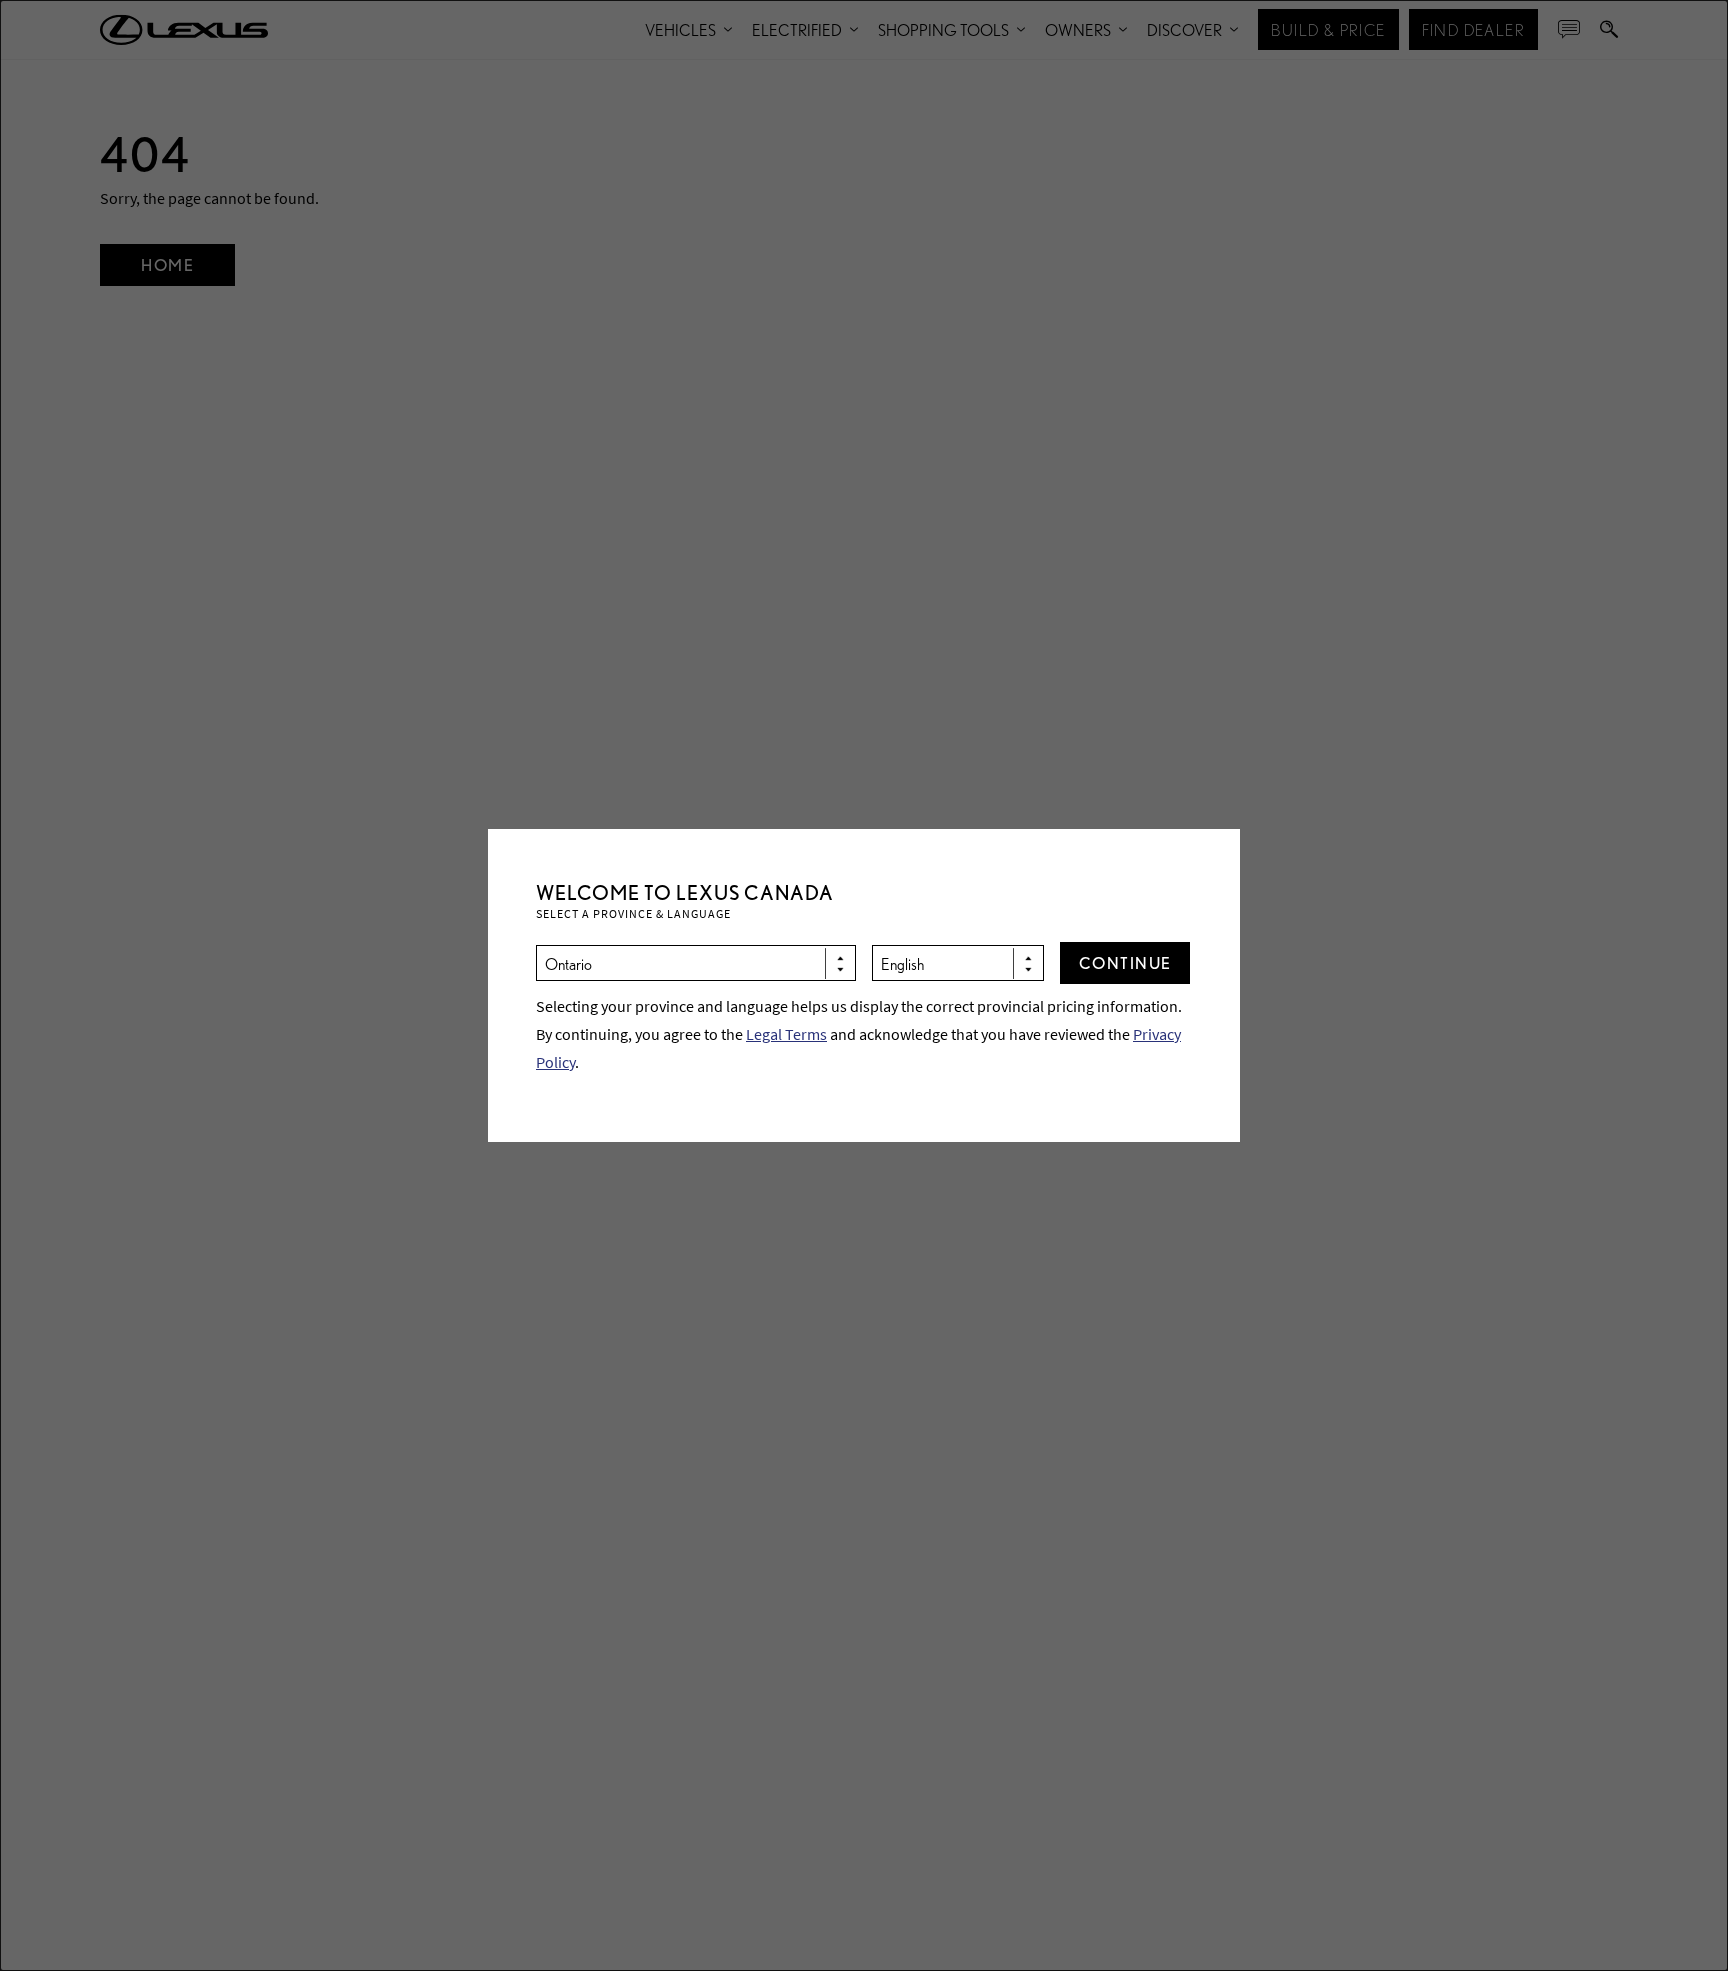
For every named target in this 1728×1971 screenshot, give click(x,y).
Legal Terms (786, 1034)
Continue (1125, 962)
